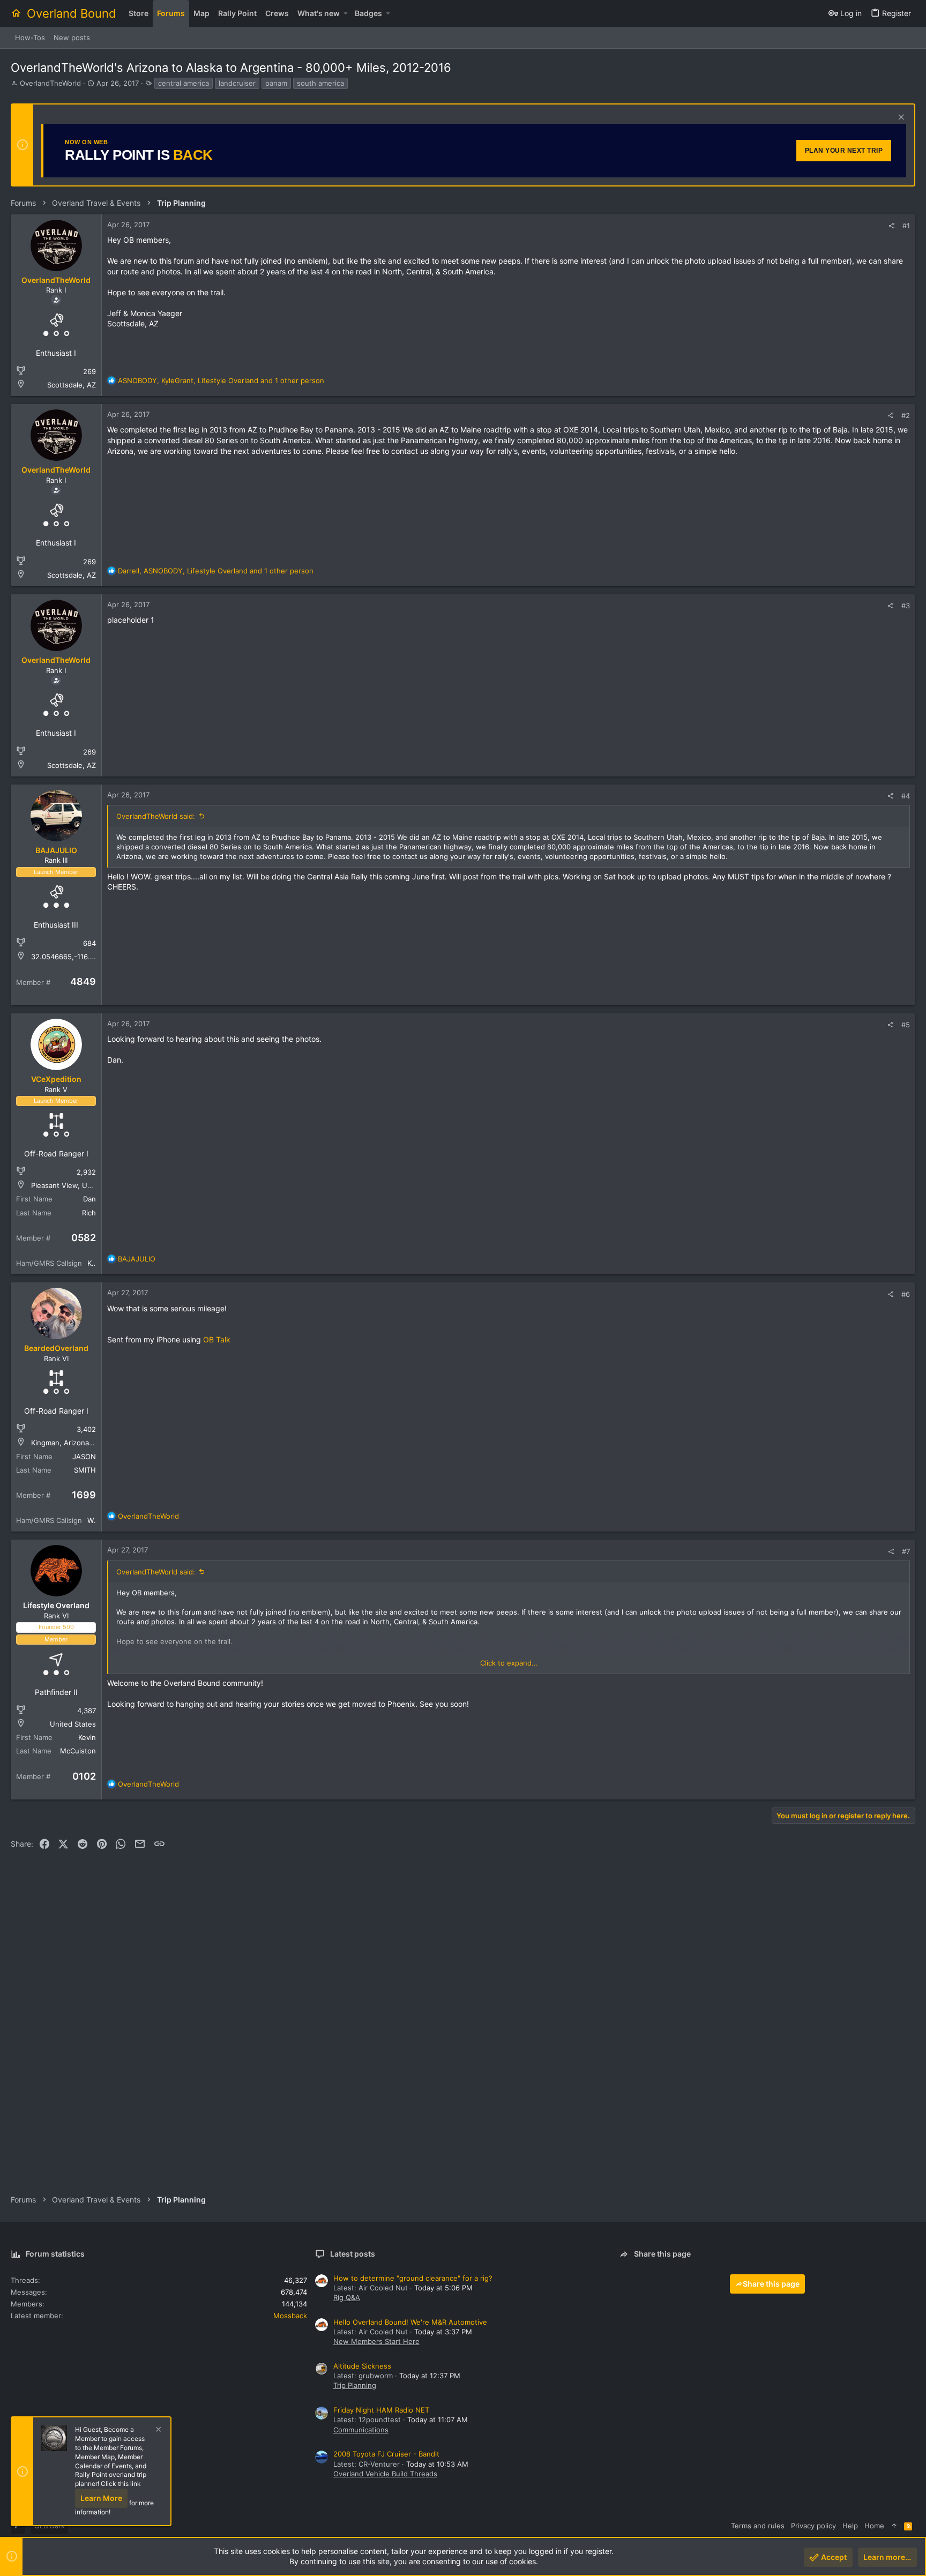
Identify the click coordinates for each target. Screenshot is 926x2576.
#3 (906, 606)
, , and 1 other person (221, 380)
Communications (361, 2430)
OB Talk (217, 1339)
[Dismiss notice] (900, 118)
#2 (906, 415)
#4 (906, 796)
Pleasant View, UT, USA (71, 1185)
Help (850, 2526)
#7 (906, 1551)
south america (320, 83)
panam (276, 83)
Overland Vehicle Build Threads (385, 2474)
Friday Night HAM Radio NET (381, 2410)
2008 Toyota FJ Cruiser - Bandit (386, 2454)
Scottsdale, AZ (72, 385)
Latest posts (353, 2254)
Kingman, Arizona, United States (85, 1443)
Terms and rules (758, 2526)
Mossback (290, 2316)
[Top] (894, 2526)
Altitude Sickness (362, 2366)
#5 (906, 1025)
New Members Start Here (376, 2341)
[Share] (891, 226)
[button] (345, 13)
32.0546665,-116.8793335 (75, 957)
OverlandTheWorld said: (156, 816)
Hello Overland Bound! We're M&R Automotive (410, 2322)
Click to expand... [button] (509, 1663)
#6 (906, 1294)
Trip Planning (355, 2385)
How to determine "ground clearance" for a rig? (413, 2278)
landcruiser (237, 83)
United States (73, 1724)
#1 (906, 226)
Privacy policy (813, 2526)
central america (184, 83)
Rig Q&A (347, 2297)
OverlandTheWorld (50, 83)
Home (874, 2526)
